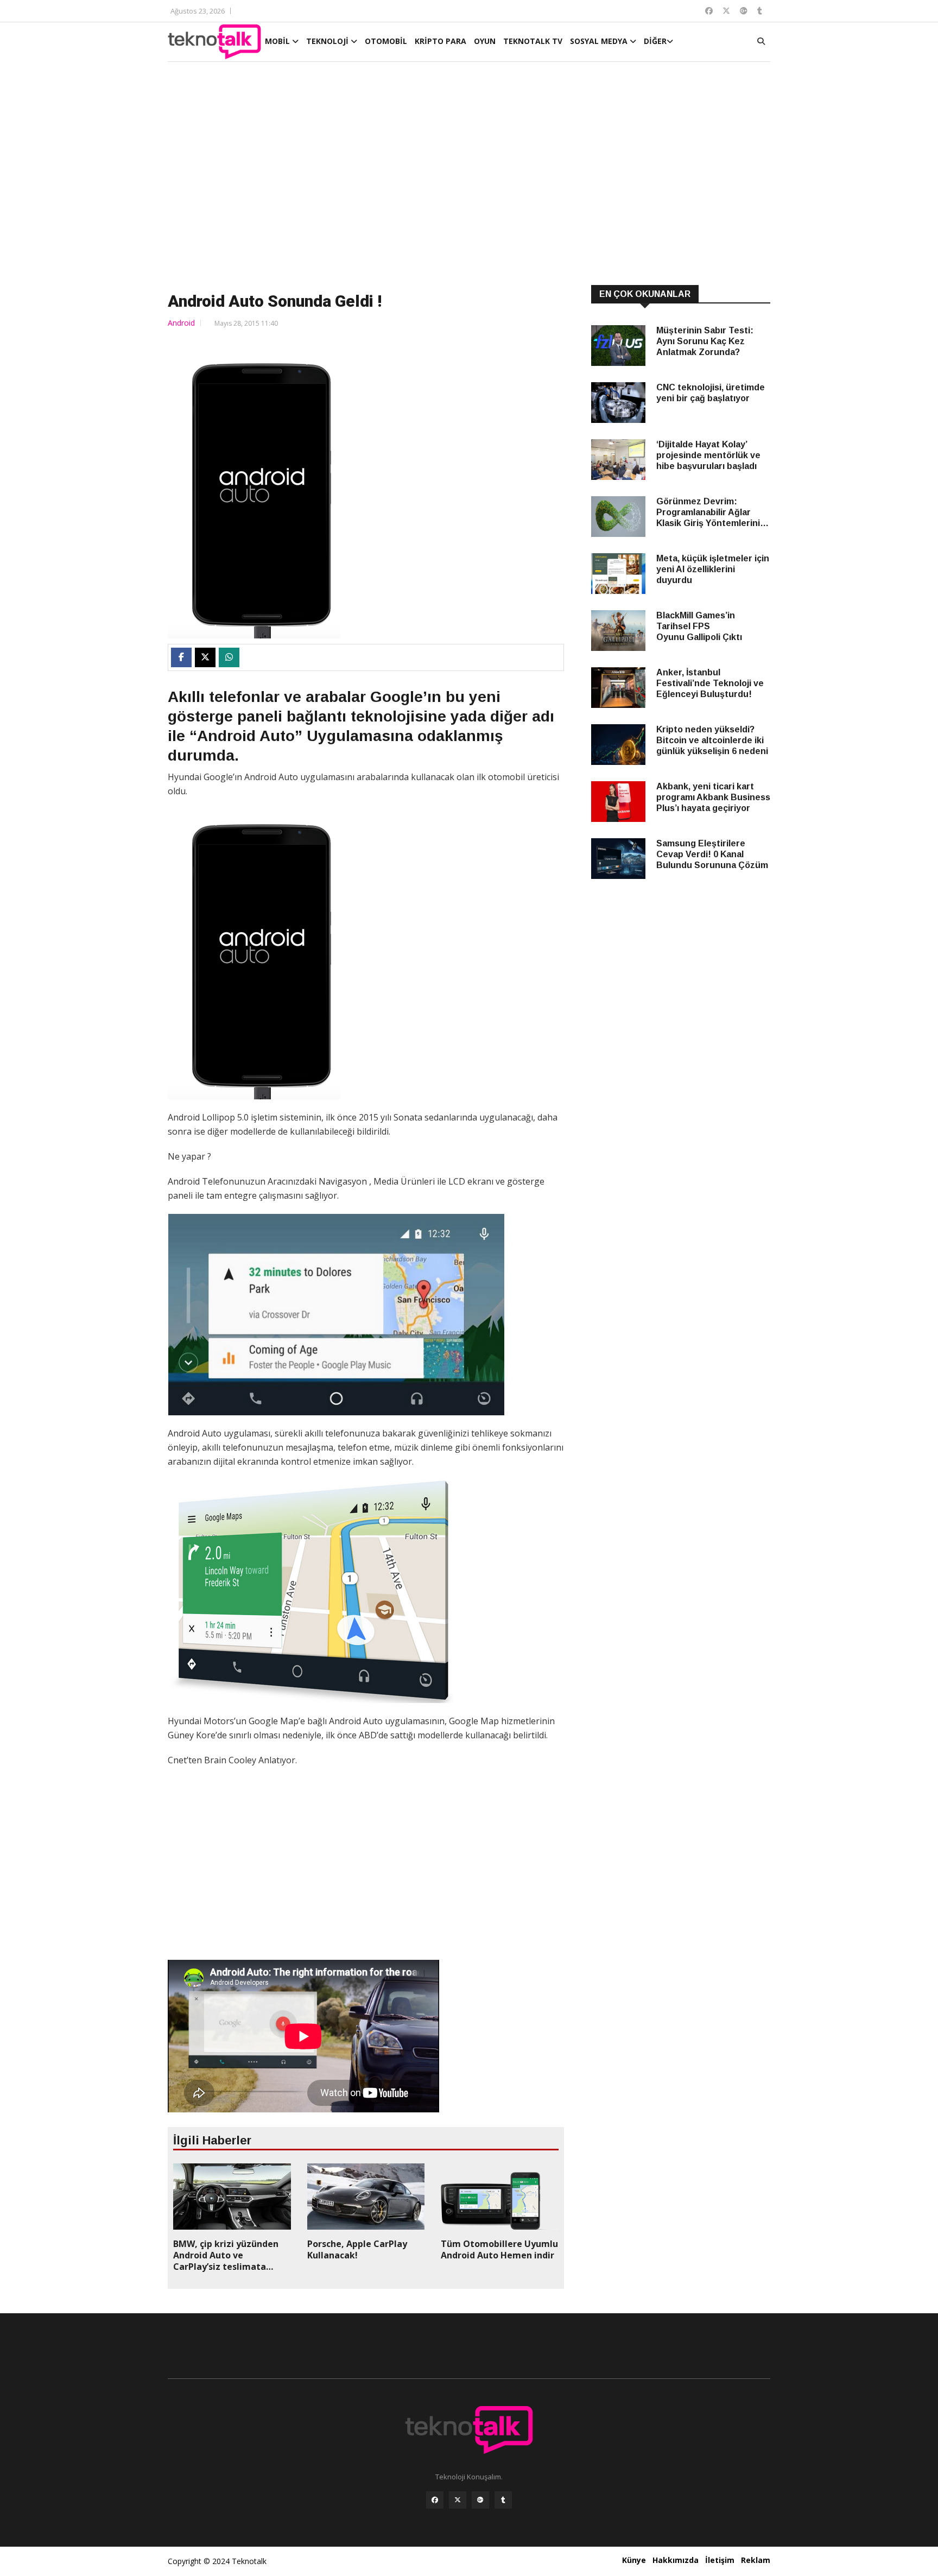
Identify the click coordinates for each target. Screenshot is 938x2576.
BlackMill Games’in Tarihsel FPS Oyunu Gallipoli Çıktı (699, 626)
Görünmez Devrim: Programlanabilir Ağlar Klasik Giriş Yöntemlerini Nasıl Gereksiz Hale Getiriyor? (708, 513)
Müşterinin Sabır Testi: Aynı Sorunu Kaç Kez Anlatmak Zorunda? (705, 341)
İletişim (720, 2560)
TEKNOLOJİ (328, 41)
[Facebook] (435, 2500)
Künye (634, 2560)
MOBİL (278, 41)
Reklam (756, 2560)
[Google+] (480, 2500)
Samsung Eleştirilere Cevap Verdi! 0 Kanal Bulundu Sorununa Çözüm (712, 854)
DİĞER (655, 41)
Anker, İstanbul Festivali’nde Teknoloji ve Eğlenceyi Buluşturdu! (710, 683)
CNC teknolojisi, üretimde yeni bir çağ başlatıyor (711, 393)
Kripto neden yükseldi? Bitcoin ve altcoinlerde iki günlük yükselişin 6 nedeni (712, 740)
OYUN (485, 41)
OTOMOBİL (386, 41)
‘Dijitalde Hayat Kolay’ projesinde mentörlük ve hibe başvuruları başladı (708, 455)
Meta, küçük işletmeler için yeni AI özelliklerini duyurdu (713, 569)
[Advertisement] (469, 175)
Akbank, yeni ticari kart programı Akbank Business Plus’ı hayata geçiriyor (713, 797)
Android (181, 323)
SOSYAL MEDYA (600, 41)
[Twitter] (458, 2500)
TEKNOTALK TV (533, 41)
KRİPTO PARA (441, 41)
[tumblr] (503, 2500)
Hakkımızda (676, 2560)
